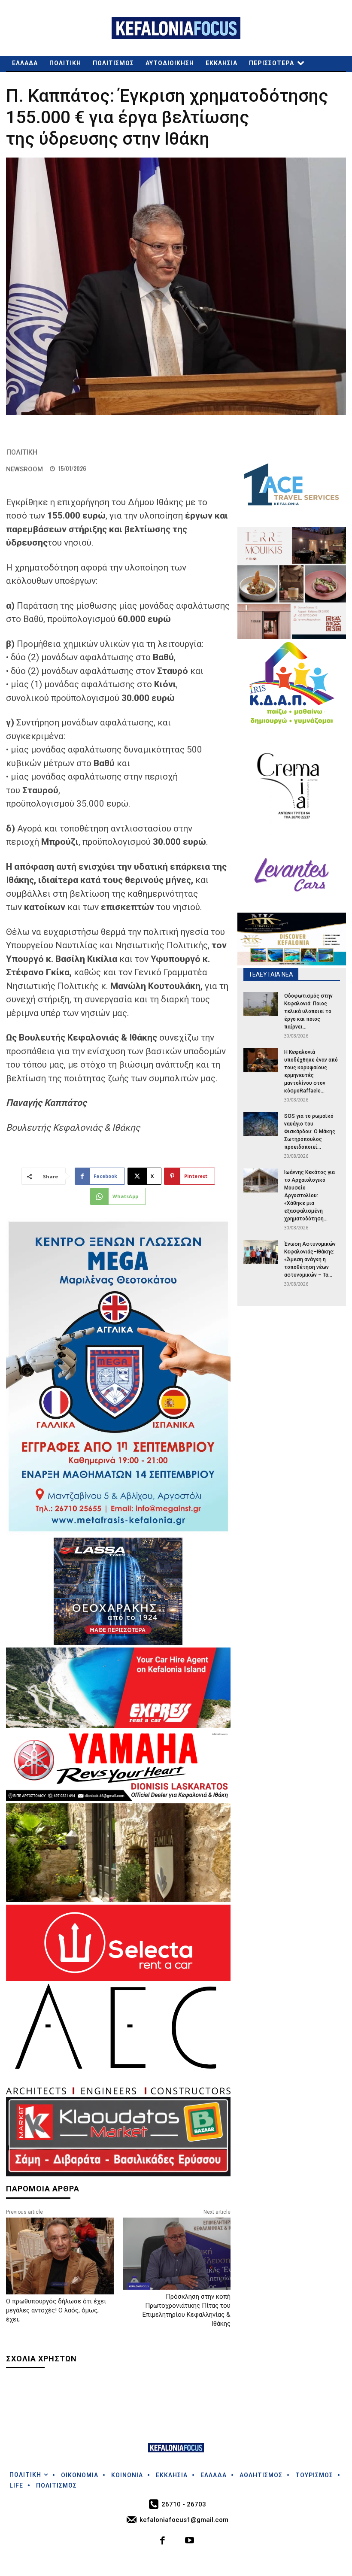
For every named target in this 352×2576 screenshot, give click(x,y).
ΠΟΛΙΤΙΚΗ (22, 452)
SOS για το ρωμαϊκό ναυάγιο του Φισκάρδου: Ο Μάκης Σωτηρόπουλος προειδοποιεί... (310, 1132)
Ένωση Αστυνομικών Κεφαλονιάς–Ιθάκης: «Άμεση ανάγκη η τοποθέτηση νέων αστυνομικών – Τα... (310, 1259)
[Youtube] (190, 2541)
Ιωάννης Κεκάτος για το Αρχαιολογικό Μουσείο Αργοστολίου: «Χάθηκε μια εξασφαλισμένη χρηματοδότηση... (310, 1195)
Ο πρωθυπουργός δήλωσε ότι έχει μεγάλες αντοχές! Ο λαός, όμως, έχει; (56, 2310)
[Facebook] (163, 2541)
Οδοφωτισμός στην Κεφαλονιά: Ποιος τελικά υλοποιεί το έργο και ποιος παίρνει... (308, 1011)
